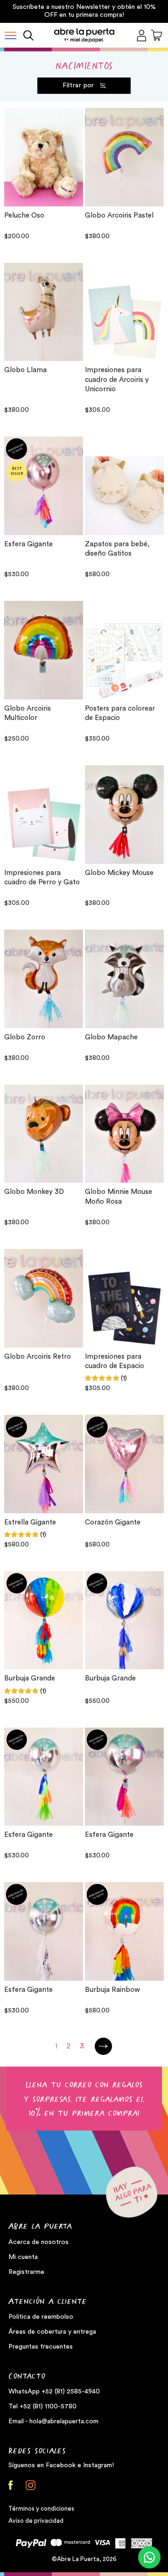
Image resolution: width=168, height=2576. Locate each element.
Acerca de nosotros (38, 2242)
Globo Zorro (25, 1037)
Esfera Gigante (28, 544)
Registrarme (26, 2272)
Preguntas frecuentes (41, 2347)
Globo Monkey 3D (34, 1192)
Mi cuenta (23, 2257)
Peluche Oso (24, 215)
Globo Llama (25, 370)
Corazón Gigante (113, 1522)
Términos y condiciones (41, 2509)
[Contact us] (149, 2557)
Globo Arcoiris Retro (38, 1357)
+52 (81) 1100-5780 (48, 2407)
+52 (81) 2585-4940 (71, 2392)
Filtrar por (78, 85)
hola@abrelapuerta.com (64, 2421)
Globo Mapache (111, 1037)
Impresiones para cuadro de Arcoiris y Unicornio (117, 380)
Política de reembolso (41, 2317)
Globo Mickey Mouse (119, 873)
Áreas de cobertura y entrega (52, 2332)
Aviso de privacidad (36, 2521)
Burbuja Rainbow (112, 1990)
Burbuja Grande (30, 1678)
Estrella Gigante (30, 1522)
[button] (10, 35)
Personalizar (44, 523)
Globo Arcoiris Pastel (119, 215)
